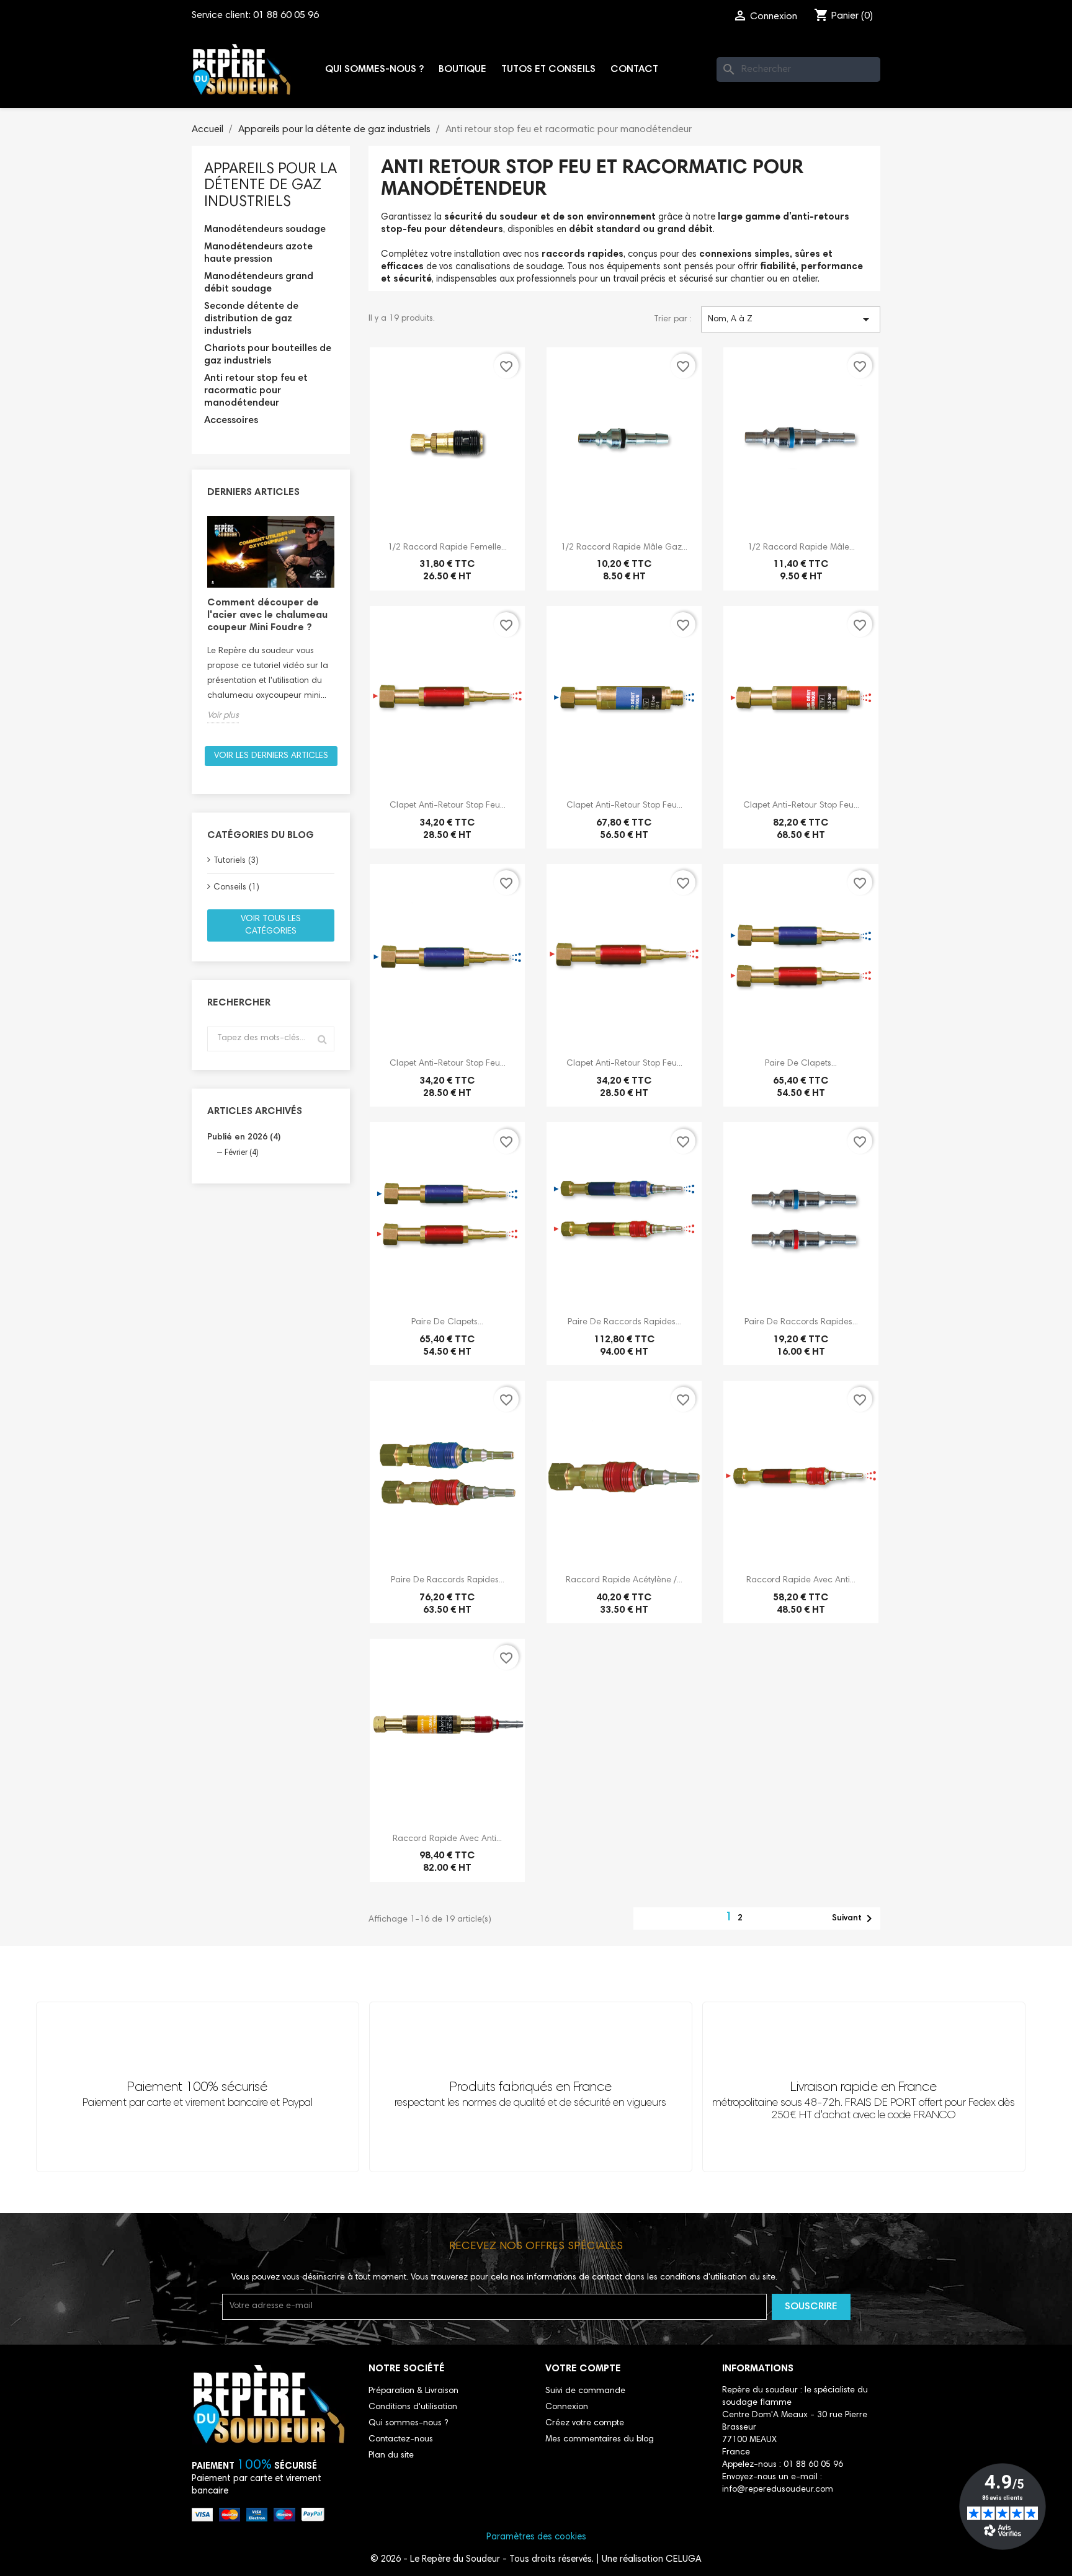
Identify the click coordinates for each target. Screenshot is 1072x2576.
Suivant (854, 1919)
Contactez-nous (401, 2440)
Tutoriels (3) (236, 861)
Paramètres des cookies (536, 2537)
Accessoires (231, 421)
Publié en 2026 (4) (244, 1138)
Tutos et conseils (548, 69)
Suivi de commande (585, 2391)
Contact (634, 69)
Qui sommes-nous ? (374, 69)
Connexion (567, 2407)
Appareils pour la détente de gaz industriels (270, 186)
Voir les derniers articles (271, 756)
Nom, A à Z (791, 319)
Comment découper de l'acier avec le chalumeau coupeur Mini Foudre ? (267, 615)
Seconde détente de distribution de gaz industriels (251, 319)
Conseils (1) (236, 888)
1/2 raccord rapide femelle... (447, 548)
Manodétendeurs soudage (265, 230)
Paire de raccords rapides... (624, 1322)
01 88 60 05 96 (286, 16)
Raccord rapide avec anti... (801, 1580)
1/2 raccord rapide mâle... (801, 548)
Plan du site (391, 2456)
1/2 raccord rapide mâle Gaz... (624, 548)
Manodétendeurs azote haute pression (258, 253)
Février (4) (242, 1153)
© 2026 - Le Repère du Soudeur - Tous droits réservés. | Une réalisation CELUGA (536, 2560)
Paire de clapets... (801, 1064)
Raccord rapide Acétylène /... (624, 1580)
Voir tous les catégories (271, 925)
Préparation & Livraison (413, 2391)
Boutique (462, 69)
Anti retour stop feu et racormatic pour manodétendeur (256, 391)
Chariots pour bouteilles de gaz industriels (268, 355)
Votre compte (583, 2369)
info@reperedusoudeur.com (778, 2490)
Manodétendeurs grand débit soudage (259, 283)
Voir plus (223, 716)
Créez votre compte (585, 2423)
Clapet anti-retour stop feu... (448, 806)
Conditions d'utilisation (413, 2407)
